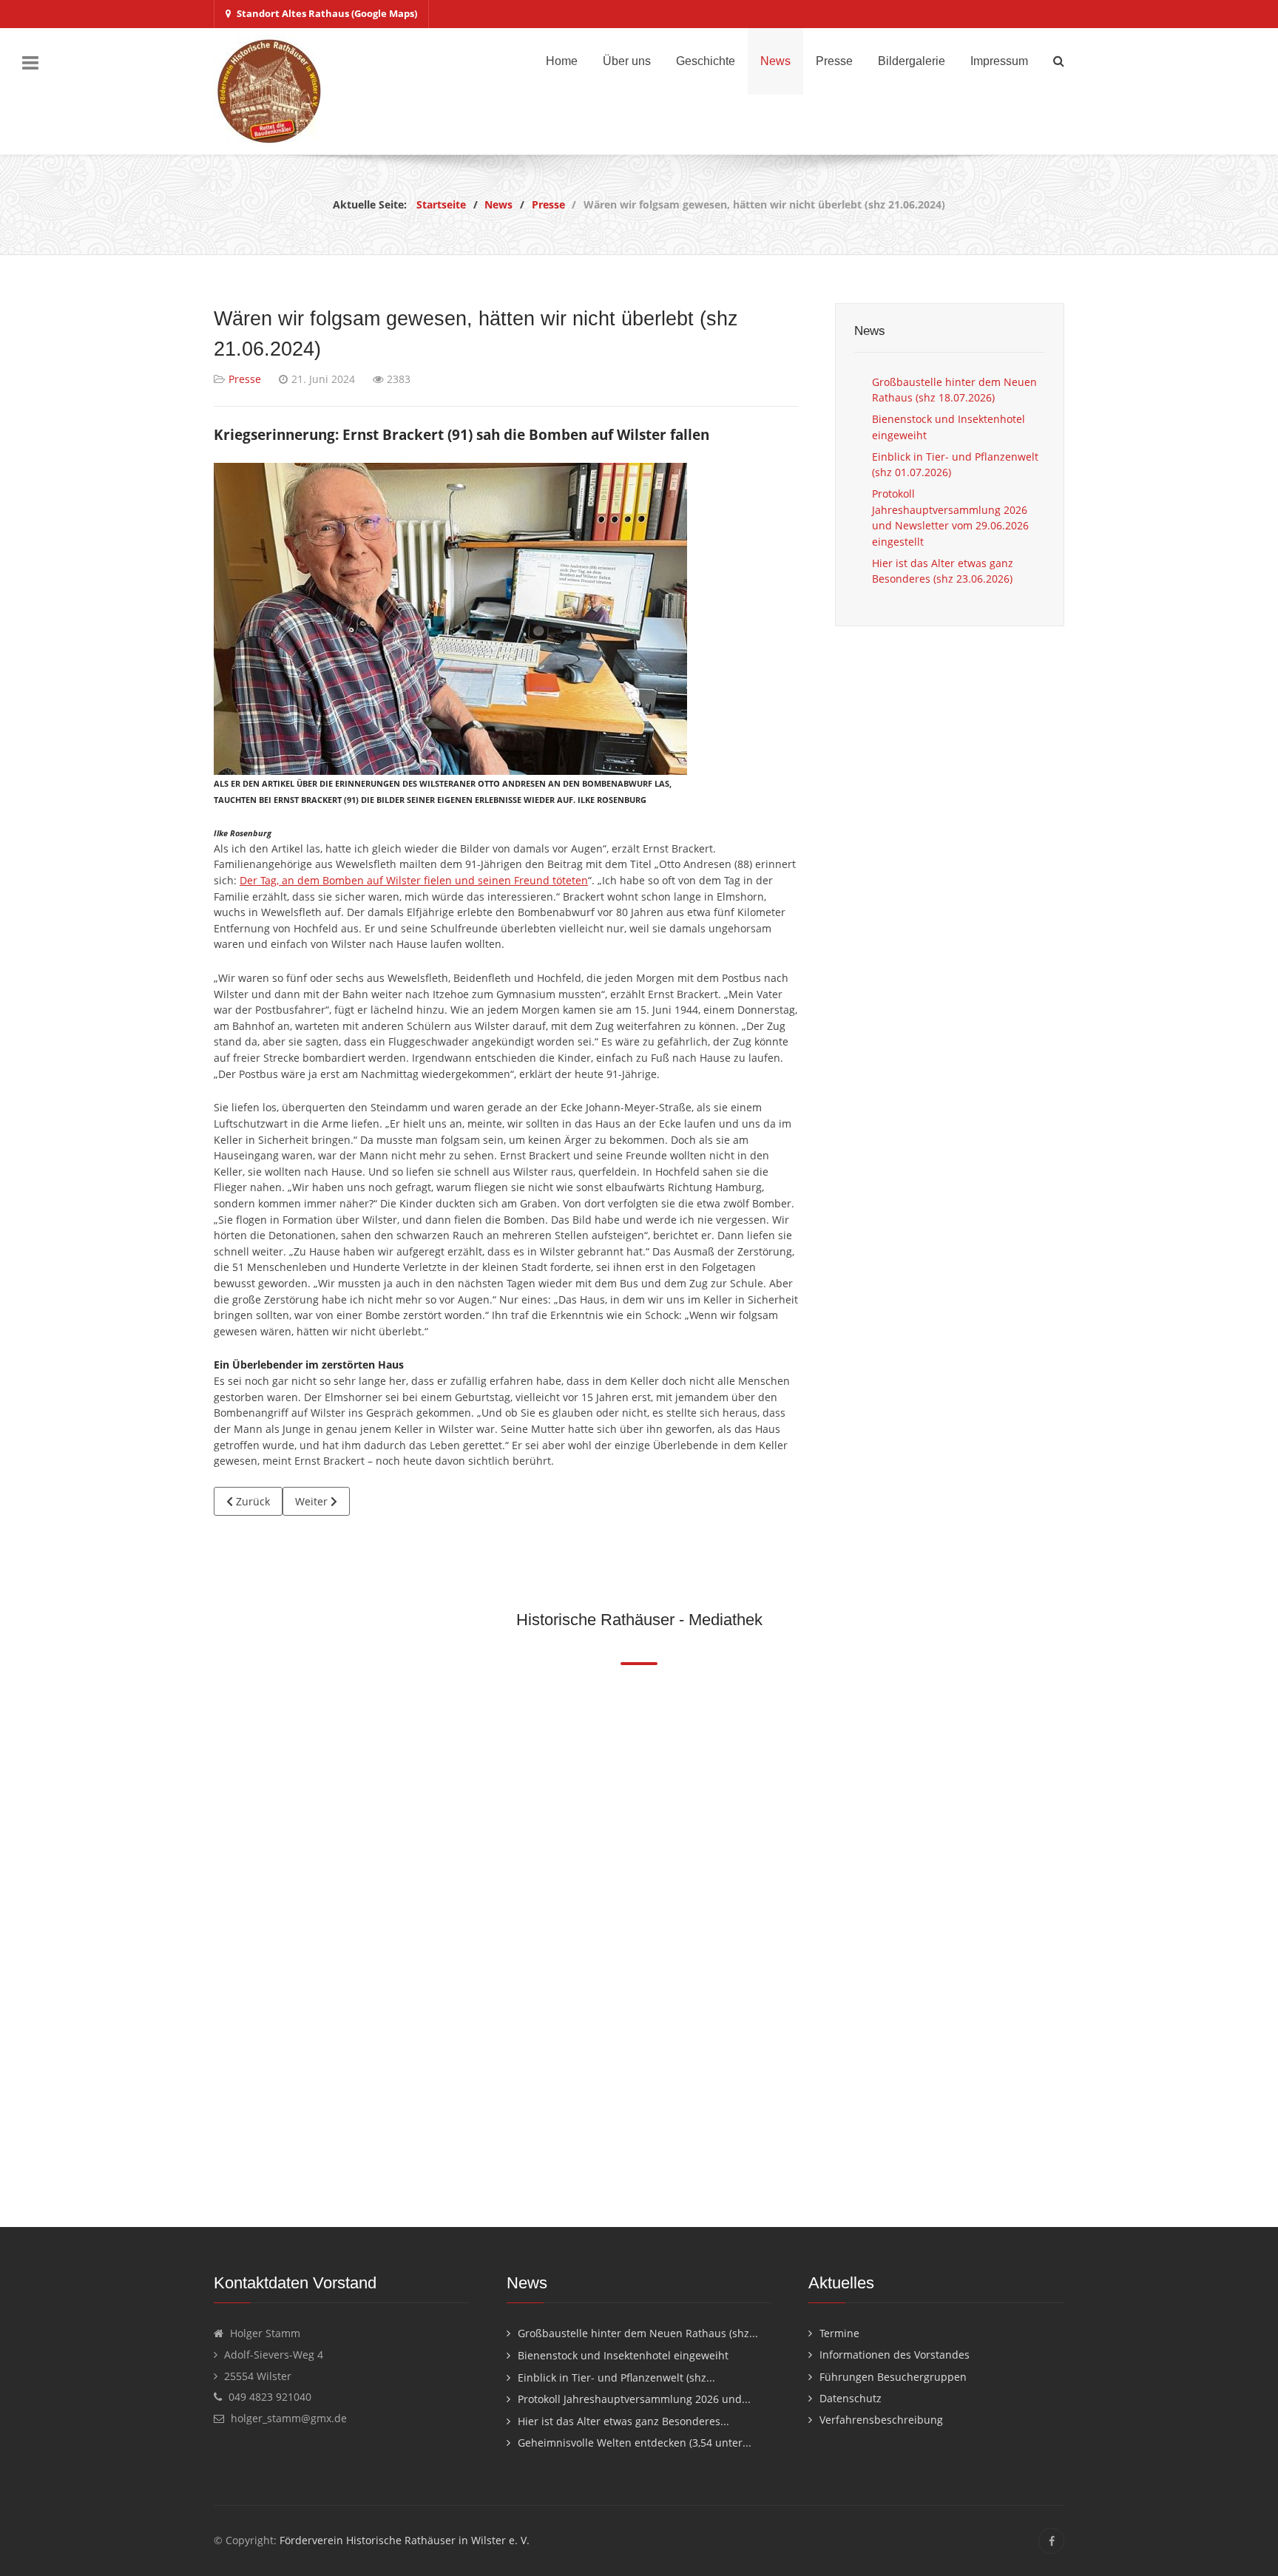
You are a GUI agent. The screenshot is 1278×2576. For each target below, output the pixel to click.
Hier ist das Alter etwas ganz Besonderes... (623, 2421)
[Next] (1066, 1940)
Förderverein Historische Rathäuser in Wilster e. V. (405, 2540)
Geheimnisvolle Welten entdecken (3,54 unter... (635, 2443)
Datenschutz (851, 2398)
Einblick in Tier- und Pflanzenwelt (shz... (616, 2377)
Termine (839, 2333)
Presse (245, 379)
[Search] (1059, 61)
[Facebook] (1051, 2541)
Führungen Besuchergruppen (893, 2377)
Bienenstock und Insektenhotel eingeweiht (623, 2355)
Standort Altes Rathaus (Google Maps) (327, 13)
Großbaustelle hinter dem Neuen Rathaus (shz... (638, 2333)
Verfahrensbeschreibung (881, 2420)
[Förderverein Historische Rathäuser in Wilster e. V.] (269, 91)
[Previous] (212, 1940)
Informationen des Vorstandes (895, 2355)
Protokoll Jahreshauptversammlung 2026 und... (634, 2399)
